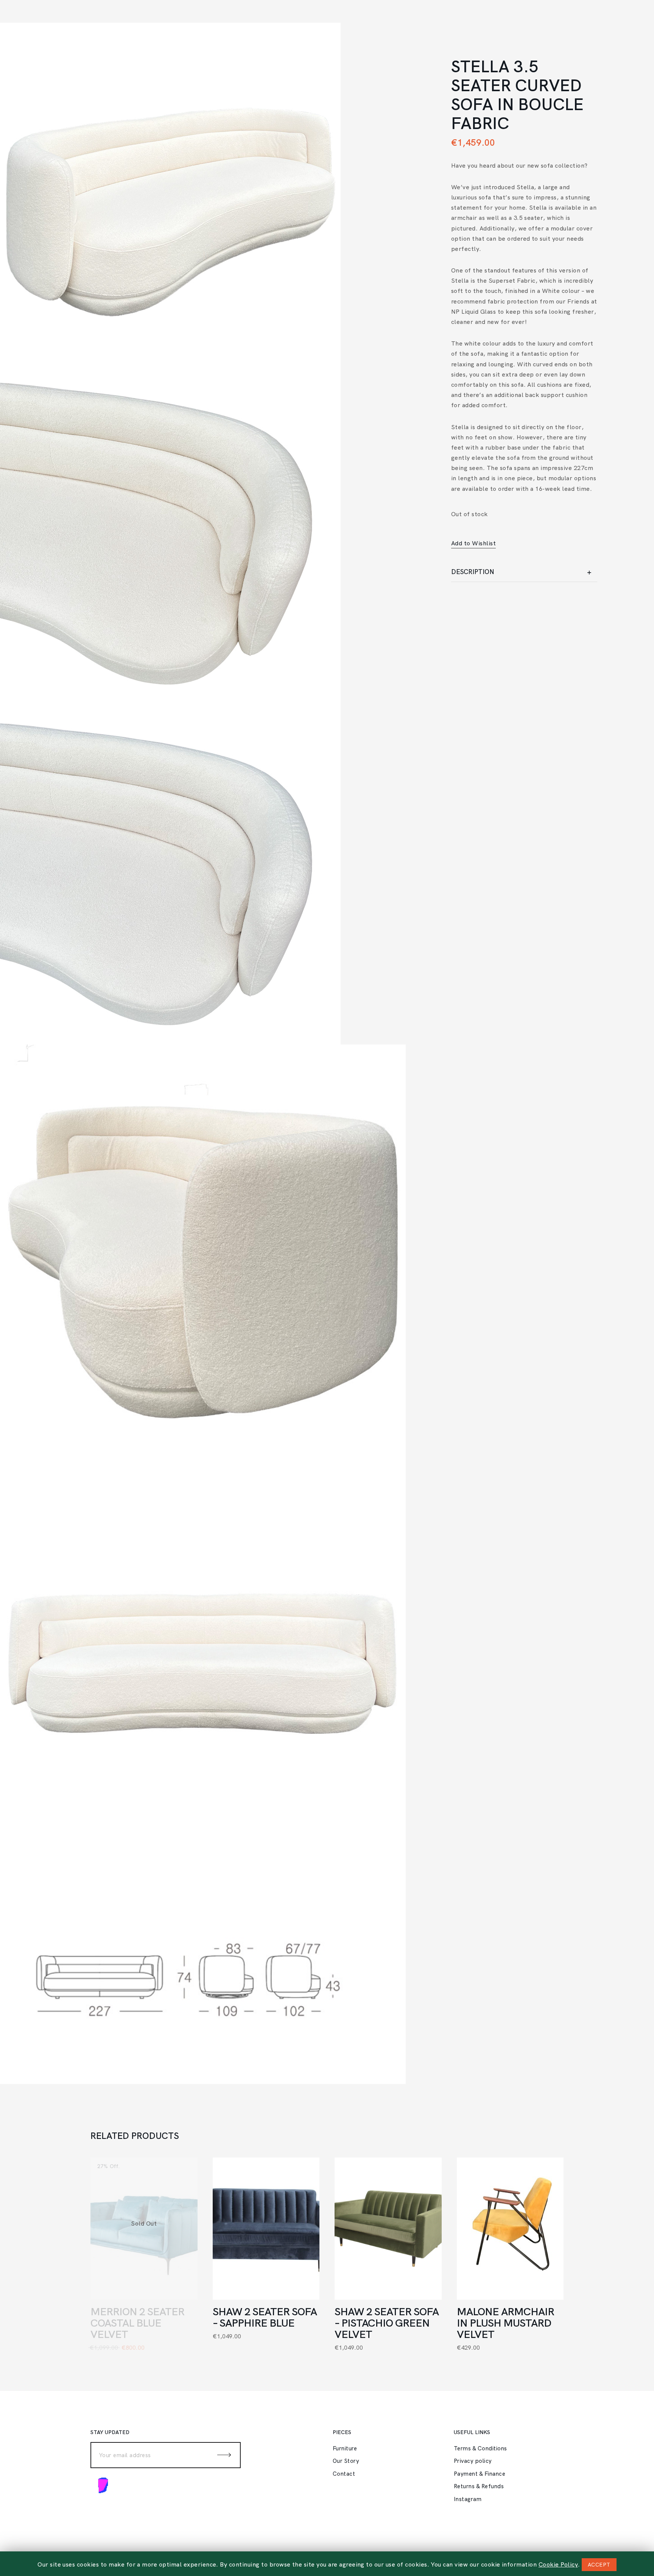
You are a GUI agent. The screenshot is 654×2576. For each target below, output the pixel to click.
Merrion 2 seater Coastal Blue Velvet (137, 2323)
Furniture (345, 2448)
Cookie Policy (558, 2564)
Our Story (346, 2461)
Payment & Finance (480, 2474)
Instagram (468, 2499)
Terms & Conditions (480, 2448)
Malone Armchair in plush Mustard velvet (505, 2323)
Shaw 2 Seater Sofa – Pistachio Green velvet (387, 2323)
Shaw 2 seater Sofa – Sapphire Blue (265, 2317)
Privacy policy (473, 2461)
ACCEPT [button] (599, 2565)
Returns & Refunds (479, 2486)
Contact (344, 2474)
